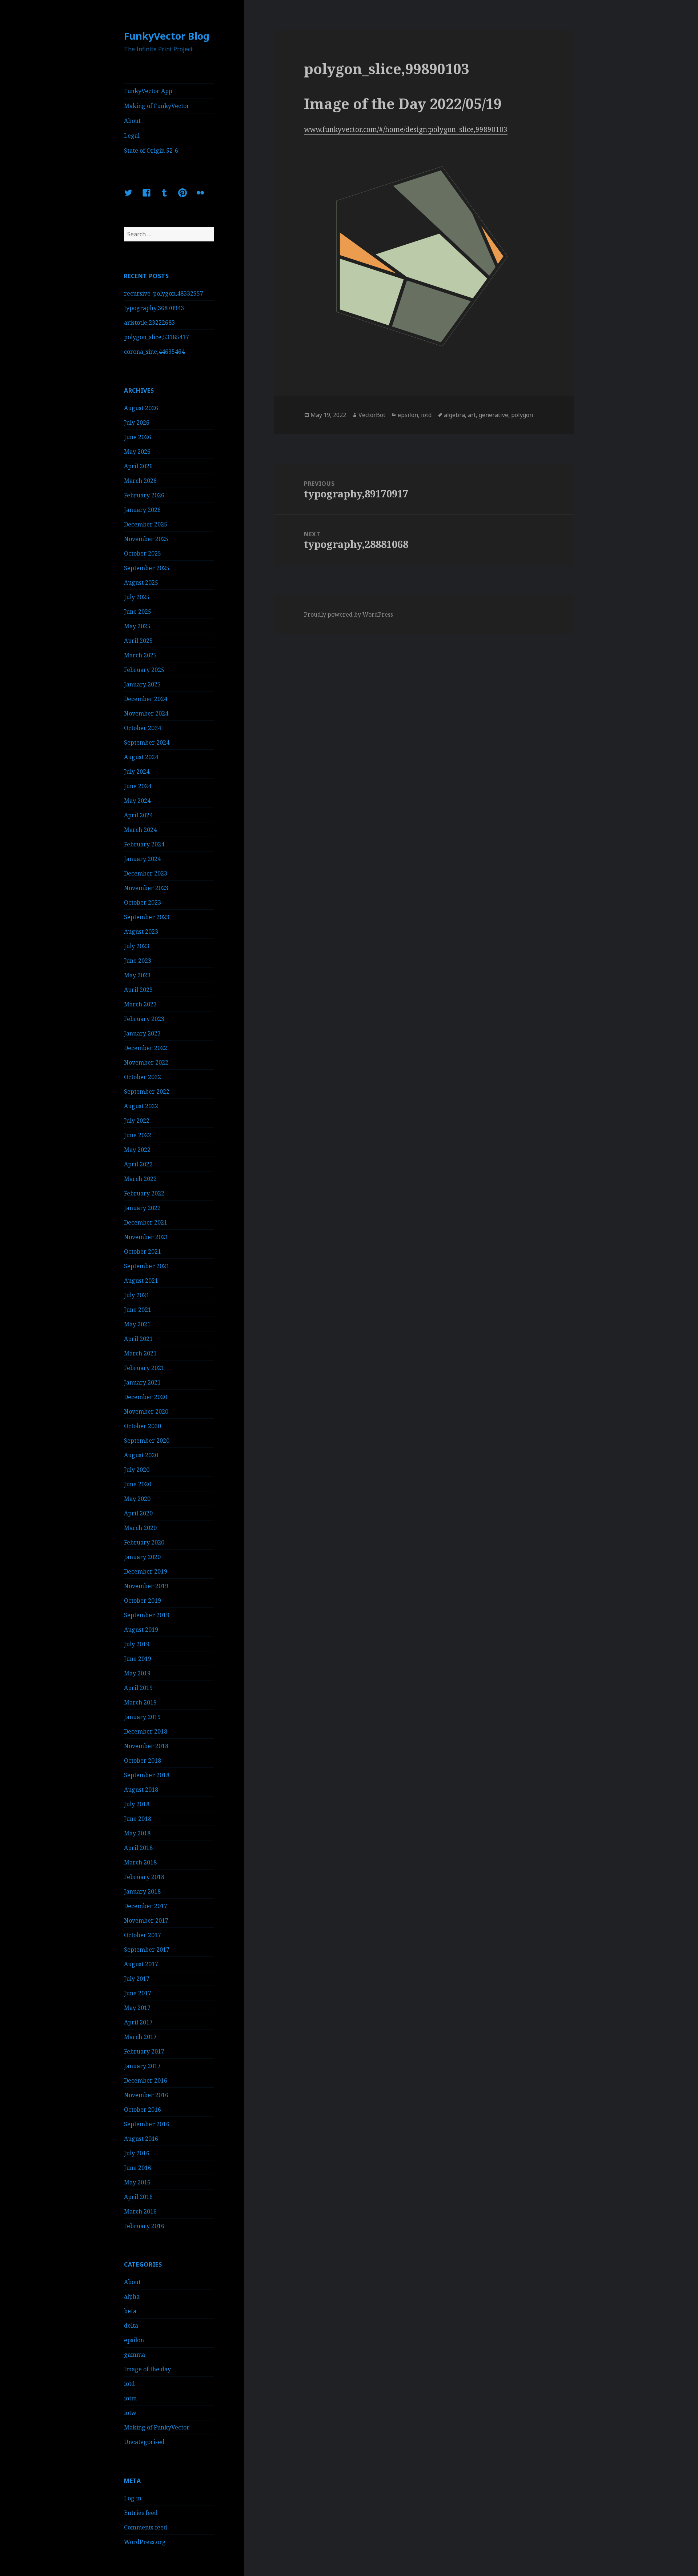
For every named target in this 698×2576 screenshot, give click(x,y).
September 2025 (147, 568)
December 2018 (146, 1731)
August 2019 (141, 1630)
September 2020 (147, 1441)
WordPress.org (145, 2542)
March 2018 (140, 1862)
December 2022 (146, 1048)
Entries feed (141, 2513)
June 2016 (138, 2168)
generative (494, 415)
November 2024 (146, 713)
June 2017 (138, 1993)
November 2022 (146, 1062)
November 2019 (146, 1586)
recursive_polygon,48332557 (164, 293)
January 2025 (142, 684)
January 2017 (142, 2066)
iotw (130, 2413)
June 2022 (138, 1135)
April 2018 (138, 1848)
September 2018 (147, 1775)
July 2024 (137, 772)
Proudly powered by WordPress (348, 614)
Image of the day (147, 2369)
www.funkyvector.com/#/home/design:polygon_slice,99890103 (406, 129)
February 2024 (144, 844)
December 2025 (146, 524)
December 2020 (146, 1397)
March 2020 (140, 1528)
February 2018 (144, 1877)
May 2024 (137, 801)
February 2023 (144, 1019)
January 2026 (142, 510)
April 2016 (138, 2197)
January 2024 (142, 859)
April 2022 (138, 1164)
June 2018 (138, 1819)
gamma (135, 2355)
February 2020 (144, 1542)
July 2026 (137, 422)
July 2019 (137, 1644)
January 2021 (142, 1382)
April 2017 (138, 2022)
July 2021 (137, 1295)
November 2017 (146, 1920)
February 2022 (144, 1193)
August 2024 (141, 757)
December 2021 (146, 1222)
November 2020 (146, 1411)
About (132, 121)
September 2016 (147, 2124)
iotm (130, 2398)
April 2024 (138, 815)
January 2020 (142, 1557)
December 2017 (146, 1906)
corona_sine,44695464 (154, 352)
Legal (132, 136)
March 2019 (140, 1702)
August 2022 (141, 1106)
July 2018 (137, 1804)
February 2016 (144, 2226)
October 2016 (143, 2110)
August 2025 (141, 582)
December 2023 (146, 873)
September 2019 (147, 1615)
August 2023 (141, 932)
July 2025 (137, 597)
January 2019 (142, 1717)
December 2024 (146, 699)
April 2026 (138, 466)
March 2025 (140, 655)
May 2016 (137, 2182)
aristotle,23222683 (149, 322)
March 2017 (140, 2037)
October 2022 (143, 1077)
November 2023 (146, 888)
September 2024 (147, 742)
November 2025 (146, 539)
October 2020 (143, 1426)
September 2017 (147, 1950)
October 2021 (143, 1251)
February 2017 (144, 2051)
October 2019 (143, 1601)
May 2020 (137, 1499)
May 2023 (137, 975)
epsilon (134, 2340)
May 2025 (137, 626)
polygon (522, 415)
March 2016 (140, 2211)
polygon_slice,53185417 (157, 337)
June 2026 (138, 437)
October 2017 (143, 1935)
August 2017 (141, 1964)
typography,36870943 (154, 308)
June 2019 (138, 1659)
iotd (129, 2384)
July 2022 (137, 1121)
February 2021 (144, 1368)
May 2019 (137, 1673)
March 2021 (140, 1353)
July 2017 (137, 1979)
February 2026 (144, 495)
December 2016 (146, 2080)
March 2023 (140, 1004)
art (472, 415)
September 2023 (147, 917)
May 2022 (137, 1150)
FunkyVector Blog (167, 36)
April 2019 (138, 1688)
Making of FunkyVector (157, 106)
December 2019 (146, 1571)
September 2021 (147, 1266)
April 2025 (138, 641)
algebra (454, 415)
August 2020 (141, 1455)
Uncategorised (144, 2442)
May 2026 (137, 452)
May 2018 (137, 1833)
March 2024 (140, 830)
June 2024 (138, 786)
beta (130, 2311)
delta (131, 2325)
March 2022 (140, 1179)
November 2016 (146, 2095)
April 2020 (138, 1513)
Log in (133, 2498)
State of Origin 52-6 (151, 151)
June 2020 (138, 1484)
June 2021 (138, 1310)
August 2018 (141, 1790)
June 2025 (138, 612)
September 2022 (147, 1091)
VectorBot (372, 415)
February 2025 (144, 670)
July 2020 (137, 1470)
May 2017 (137, 2008)
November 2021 (146, 1237)
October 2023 (143, 902)
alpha (132, 2296)
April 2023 (138, 990)
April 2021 (138, 1339)
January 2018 (142, 1891)
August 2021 (141, 1281)
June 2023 (138, 961)
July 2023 (137, 946)
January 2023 (142, 1033)
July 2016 (137, 2153)
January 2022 (142, 1208)
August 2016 (141, 2139)
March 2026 (140, 481)
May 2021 (137, 1324)
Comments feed (146, 2527)
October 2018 (143, 1760)
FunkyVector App (148, 91)
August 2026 (141, 408)
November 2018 (146, 1746)
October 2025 (143, 553)
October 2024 (143, 728)
